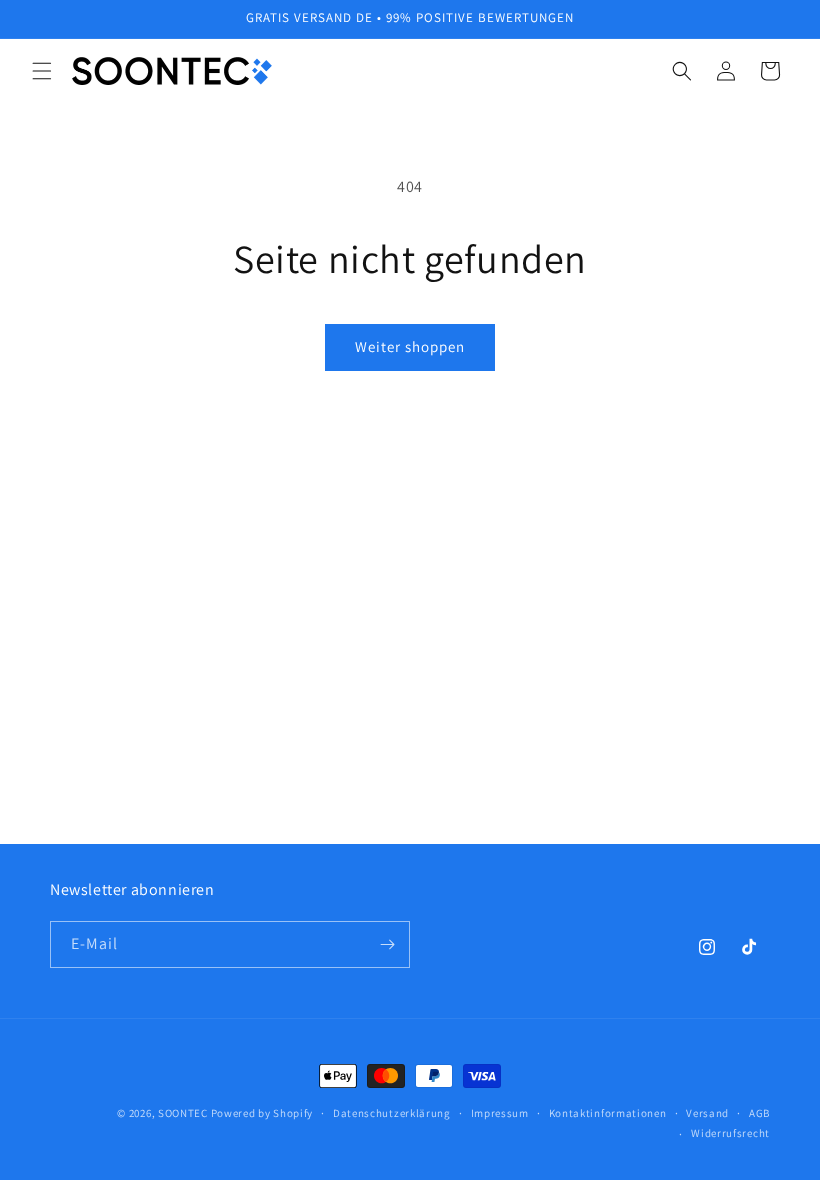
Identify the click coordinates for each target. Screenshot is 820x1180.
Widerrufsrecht (730, 1133)
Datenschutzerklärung (392, 1113)
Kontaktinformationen (608, 1113)
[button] (42, 71)
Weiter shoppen (410, 346)
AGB (759, 1113)
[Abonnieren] (387, 944)
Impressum (500, 1113)
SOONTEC (183, 1113)
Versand (707, 1113)
